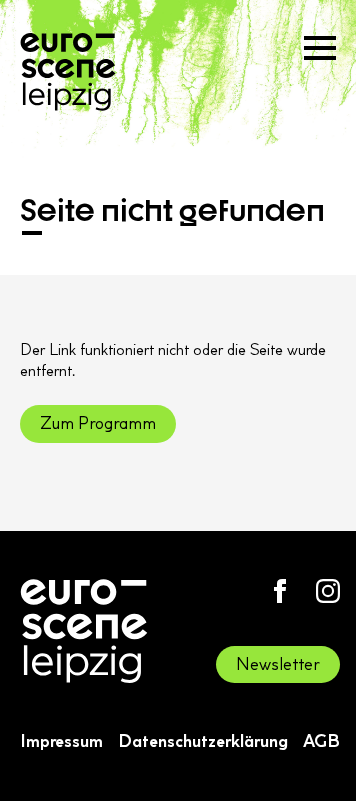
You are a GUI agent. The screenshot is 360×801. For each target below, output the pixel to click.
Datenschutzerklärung (203, 741)
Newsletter (278, 664)
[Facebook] (280, 591)
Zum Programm (98, 423)
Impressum (61, 741)
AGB (321, 741)
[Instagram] (328, 591)
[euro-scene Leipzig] (68, 72)
